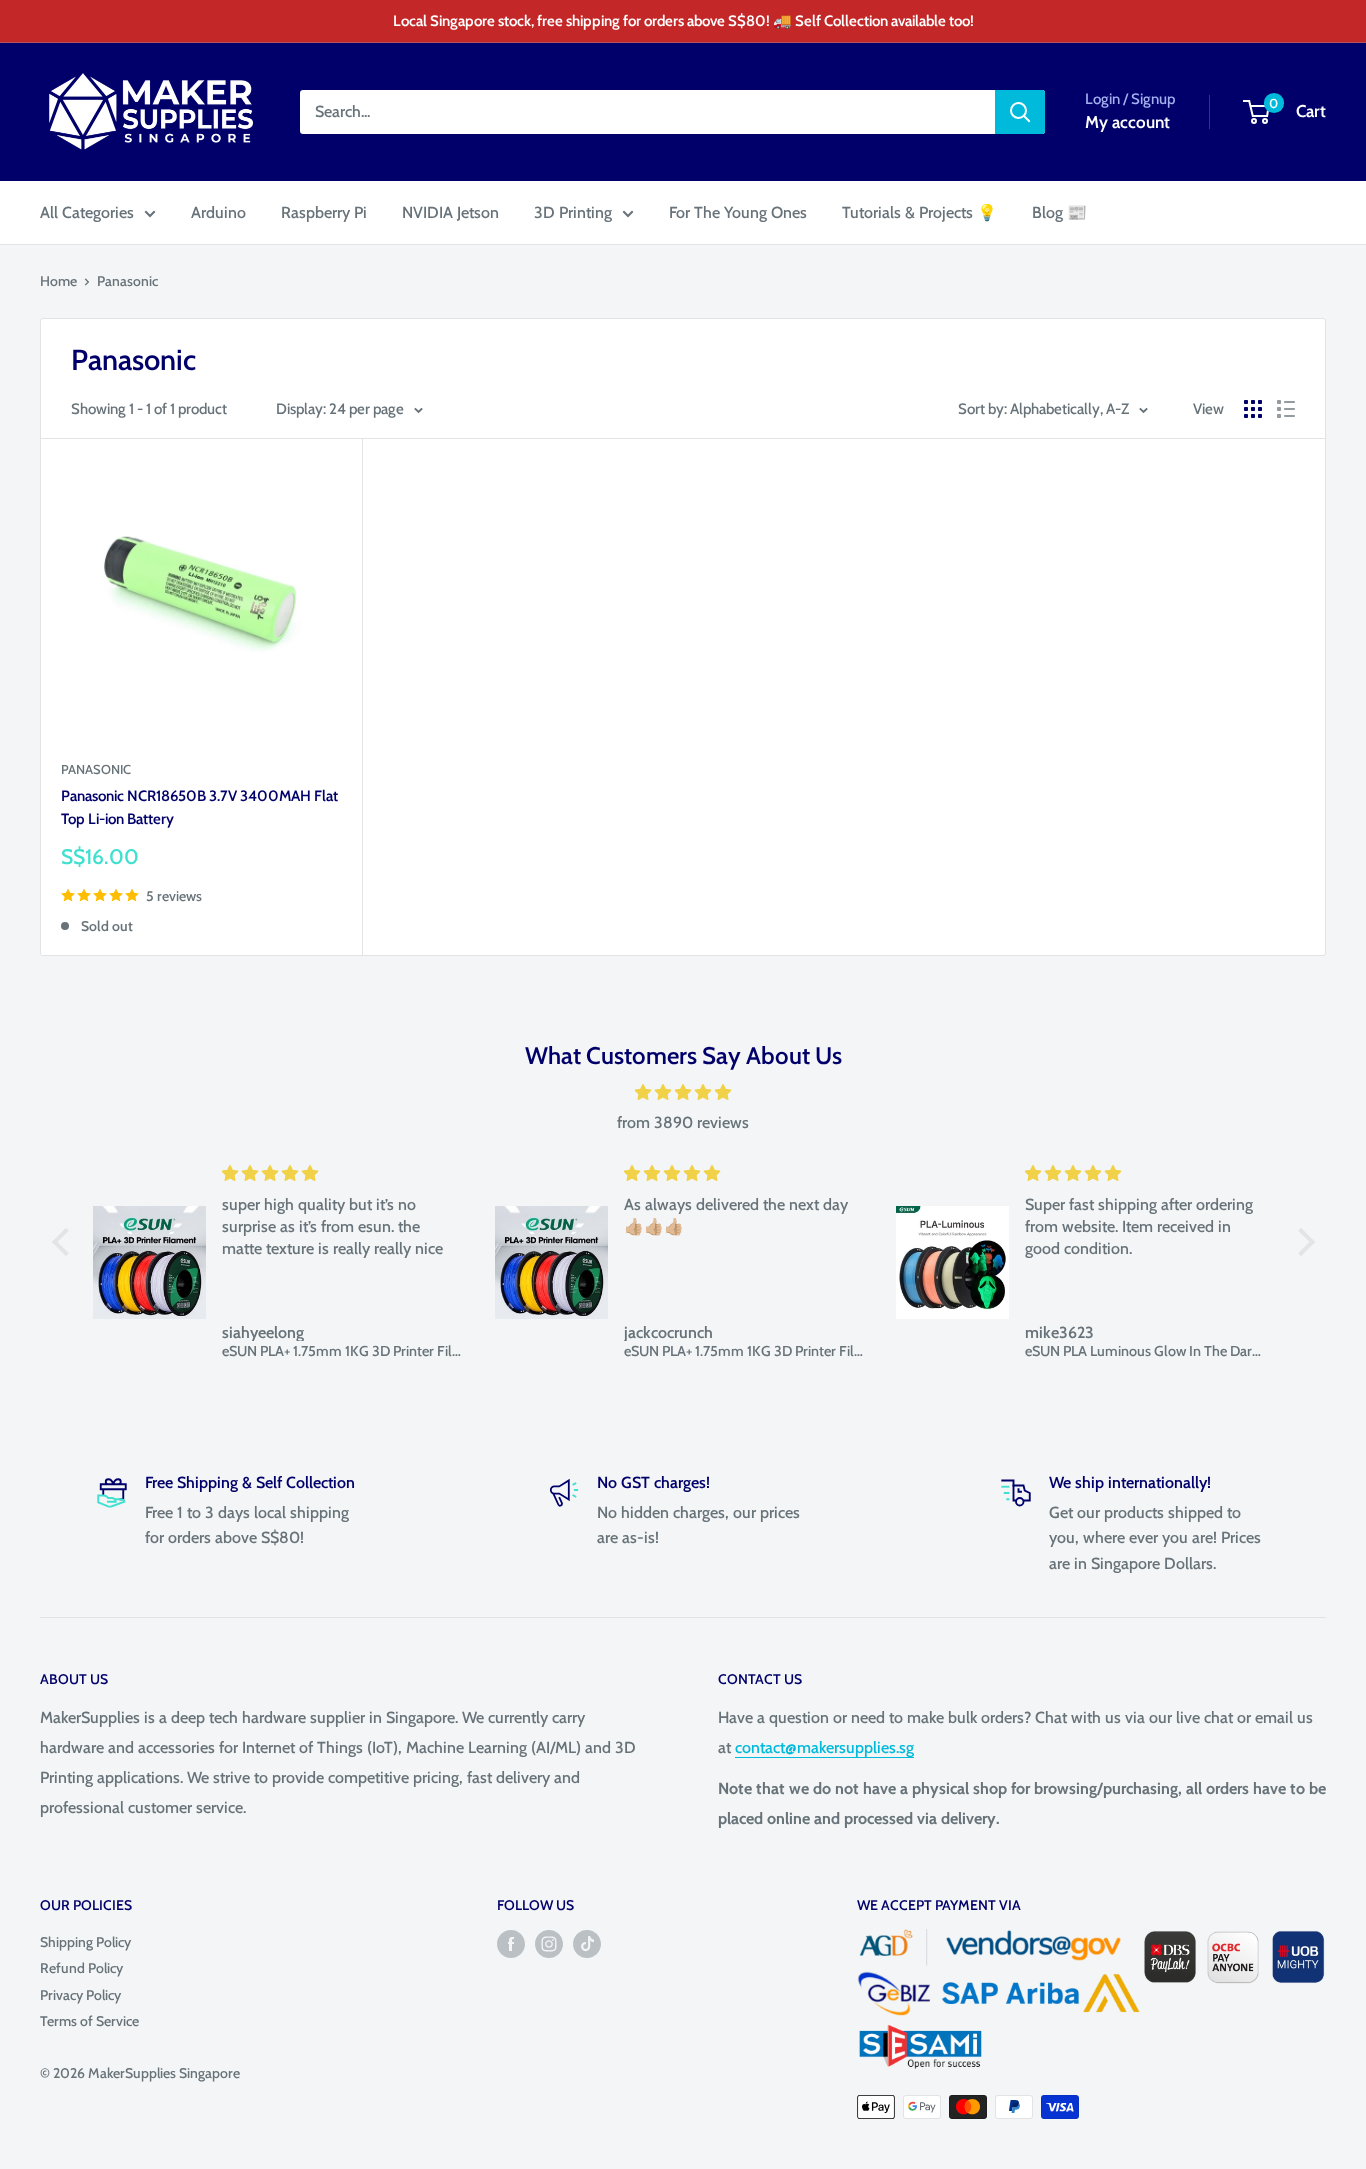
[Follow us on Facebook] (511, 1943)
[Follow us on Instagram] (549, 1943)
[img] (683, 1093)
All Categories (87, 212)
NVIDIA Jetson (450, 212)
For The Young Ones (738, 212)
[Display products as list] (1286, 409)
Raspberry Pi (324, 212)
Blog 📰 (1059, 212)
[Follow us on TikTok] (587, 1943)
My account (1127, 122)
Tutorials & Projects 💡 (919, 212)
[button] (65, 1242)
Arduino (218, 212)
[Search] (1020, 112)
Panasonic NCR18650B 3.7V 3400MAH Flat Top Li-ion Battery (199, 807)
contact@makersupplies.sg (824, 1747)
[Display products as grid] (1253, 409)
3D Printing (573, 212)
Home (58, 281)
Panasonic (127, 281)
